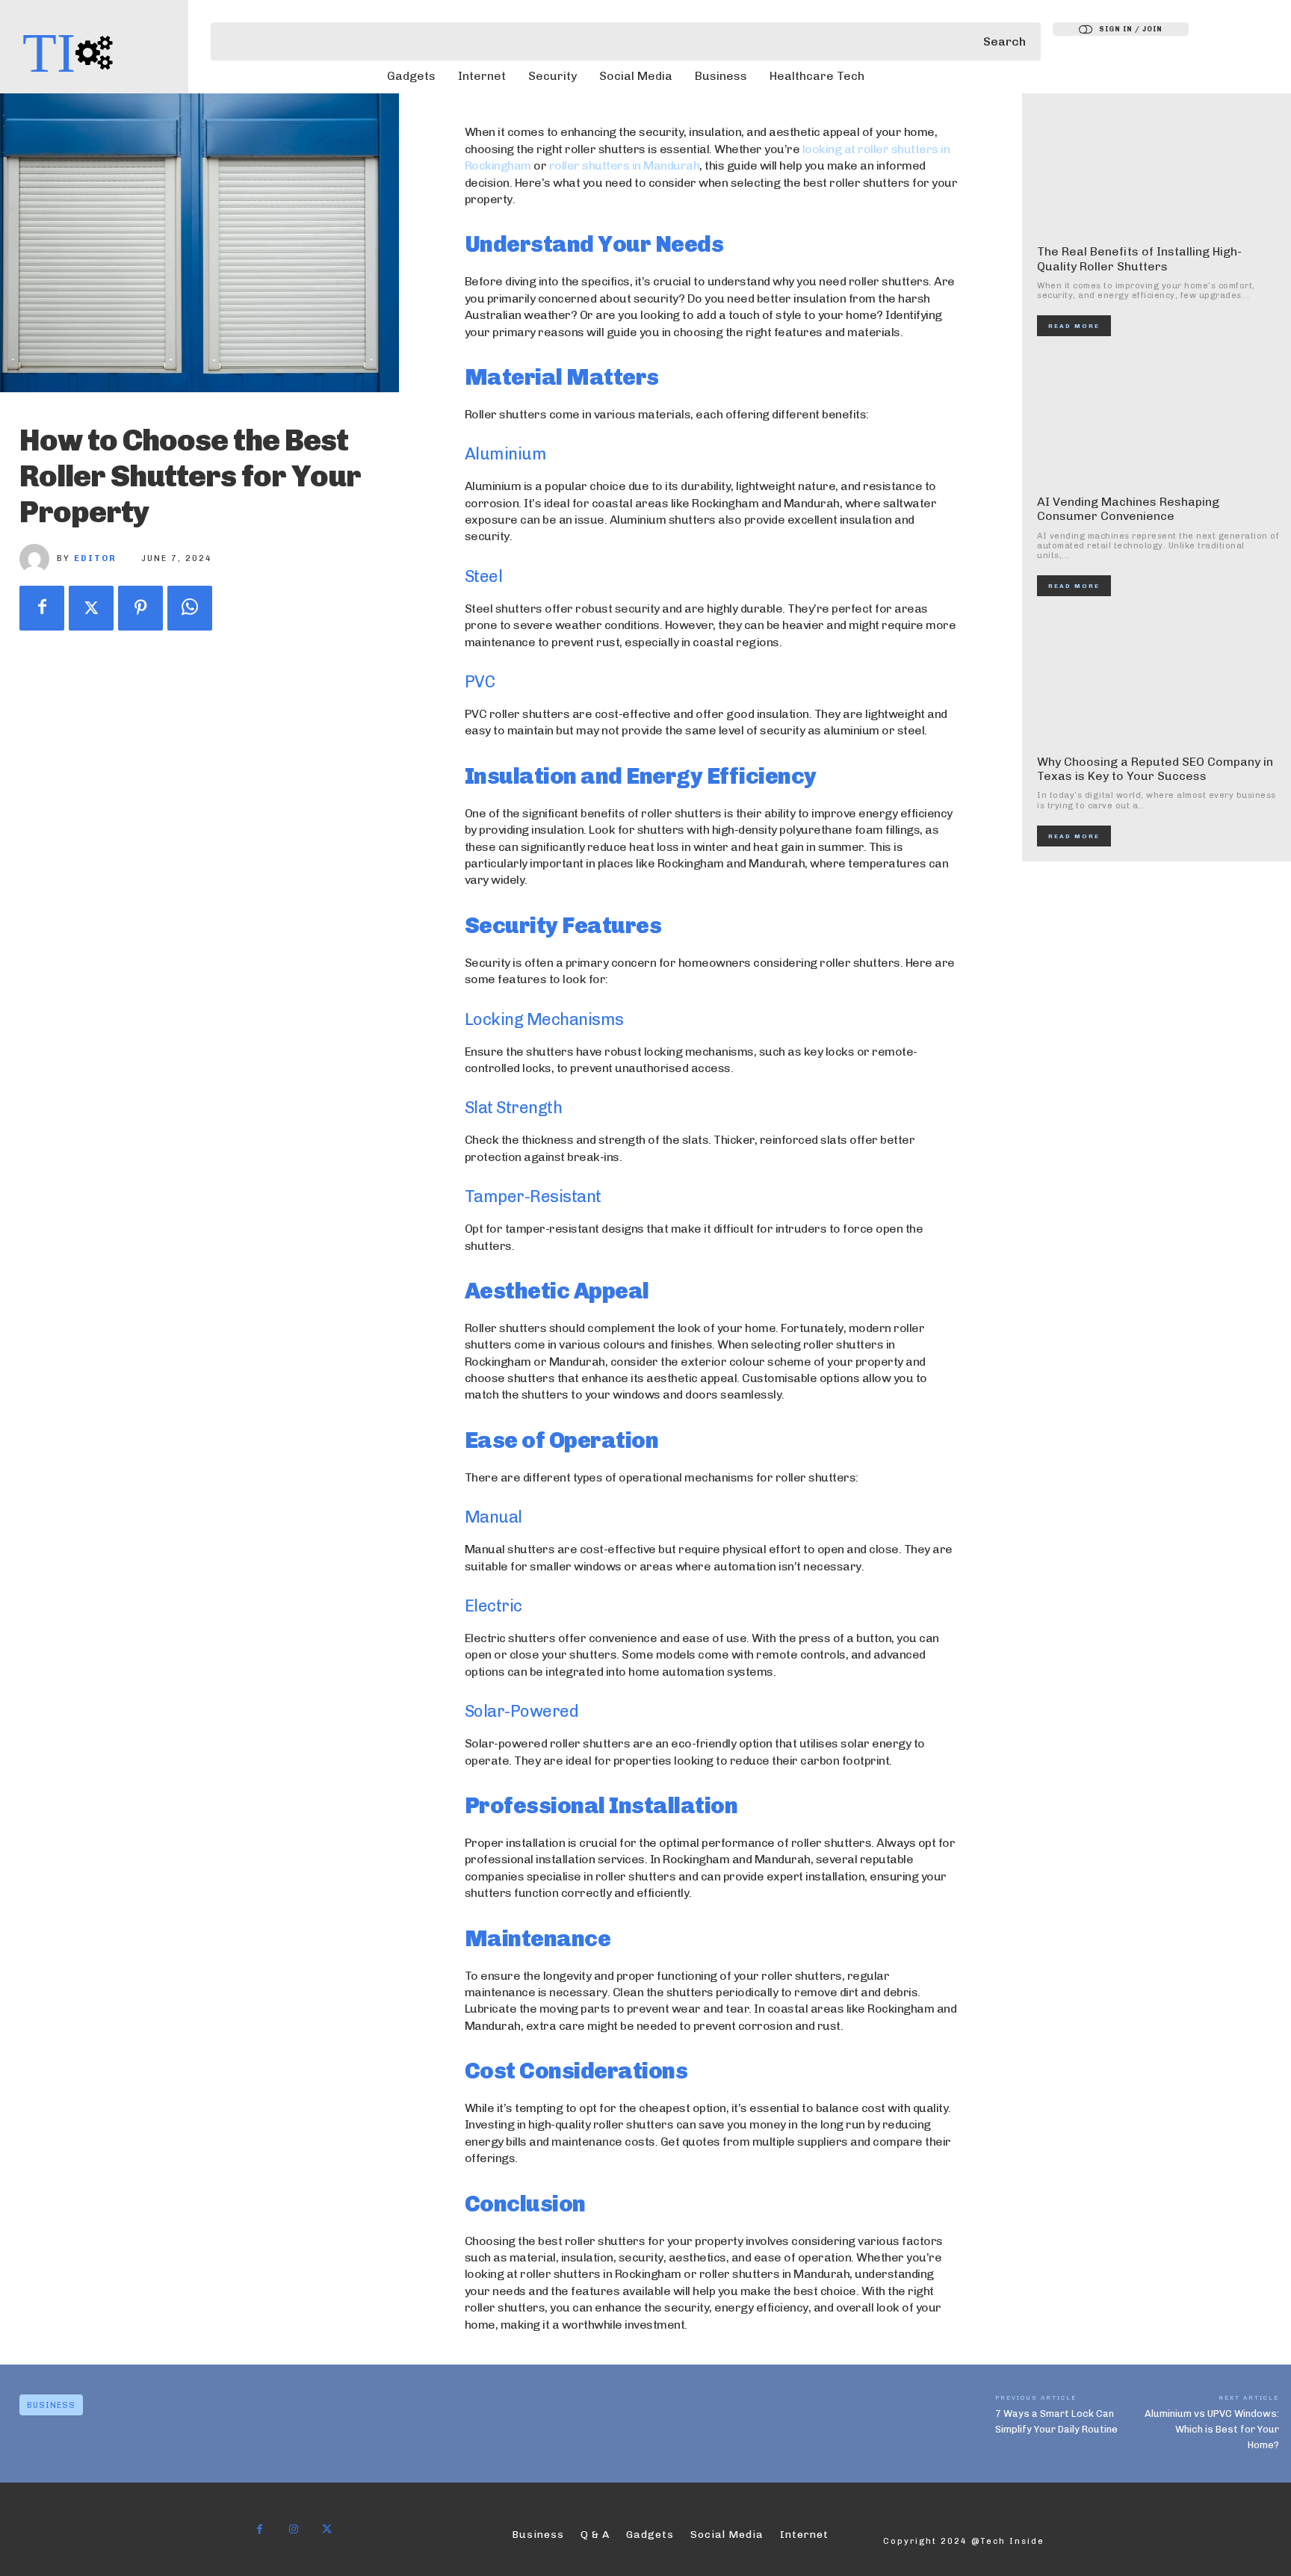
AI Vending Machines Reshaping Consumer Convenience (1128, 509)
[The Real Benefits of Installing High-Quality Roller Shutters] (1158, 169)
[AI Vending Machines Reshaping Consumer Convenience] (1158, 419)
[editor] (38, 559)
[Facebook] (42, 608)
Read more (1074, 326)
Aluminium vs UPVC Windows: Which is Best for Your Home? (1212, 2429)
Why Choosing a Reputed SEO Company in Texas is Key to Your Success (1155, 769)
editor (95, 558)
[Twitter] (91, 608)
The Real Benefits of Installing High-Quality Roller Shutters (1139, 258)
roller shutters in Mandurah (625, 165)
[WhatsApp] (190, 608)
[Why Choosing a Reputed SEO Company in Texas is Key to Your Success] (1158, 679)
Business (51, 2405)
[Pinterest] (140, 608)
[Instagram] (293, 2529)
